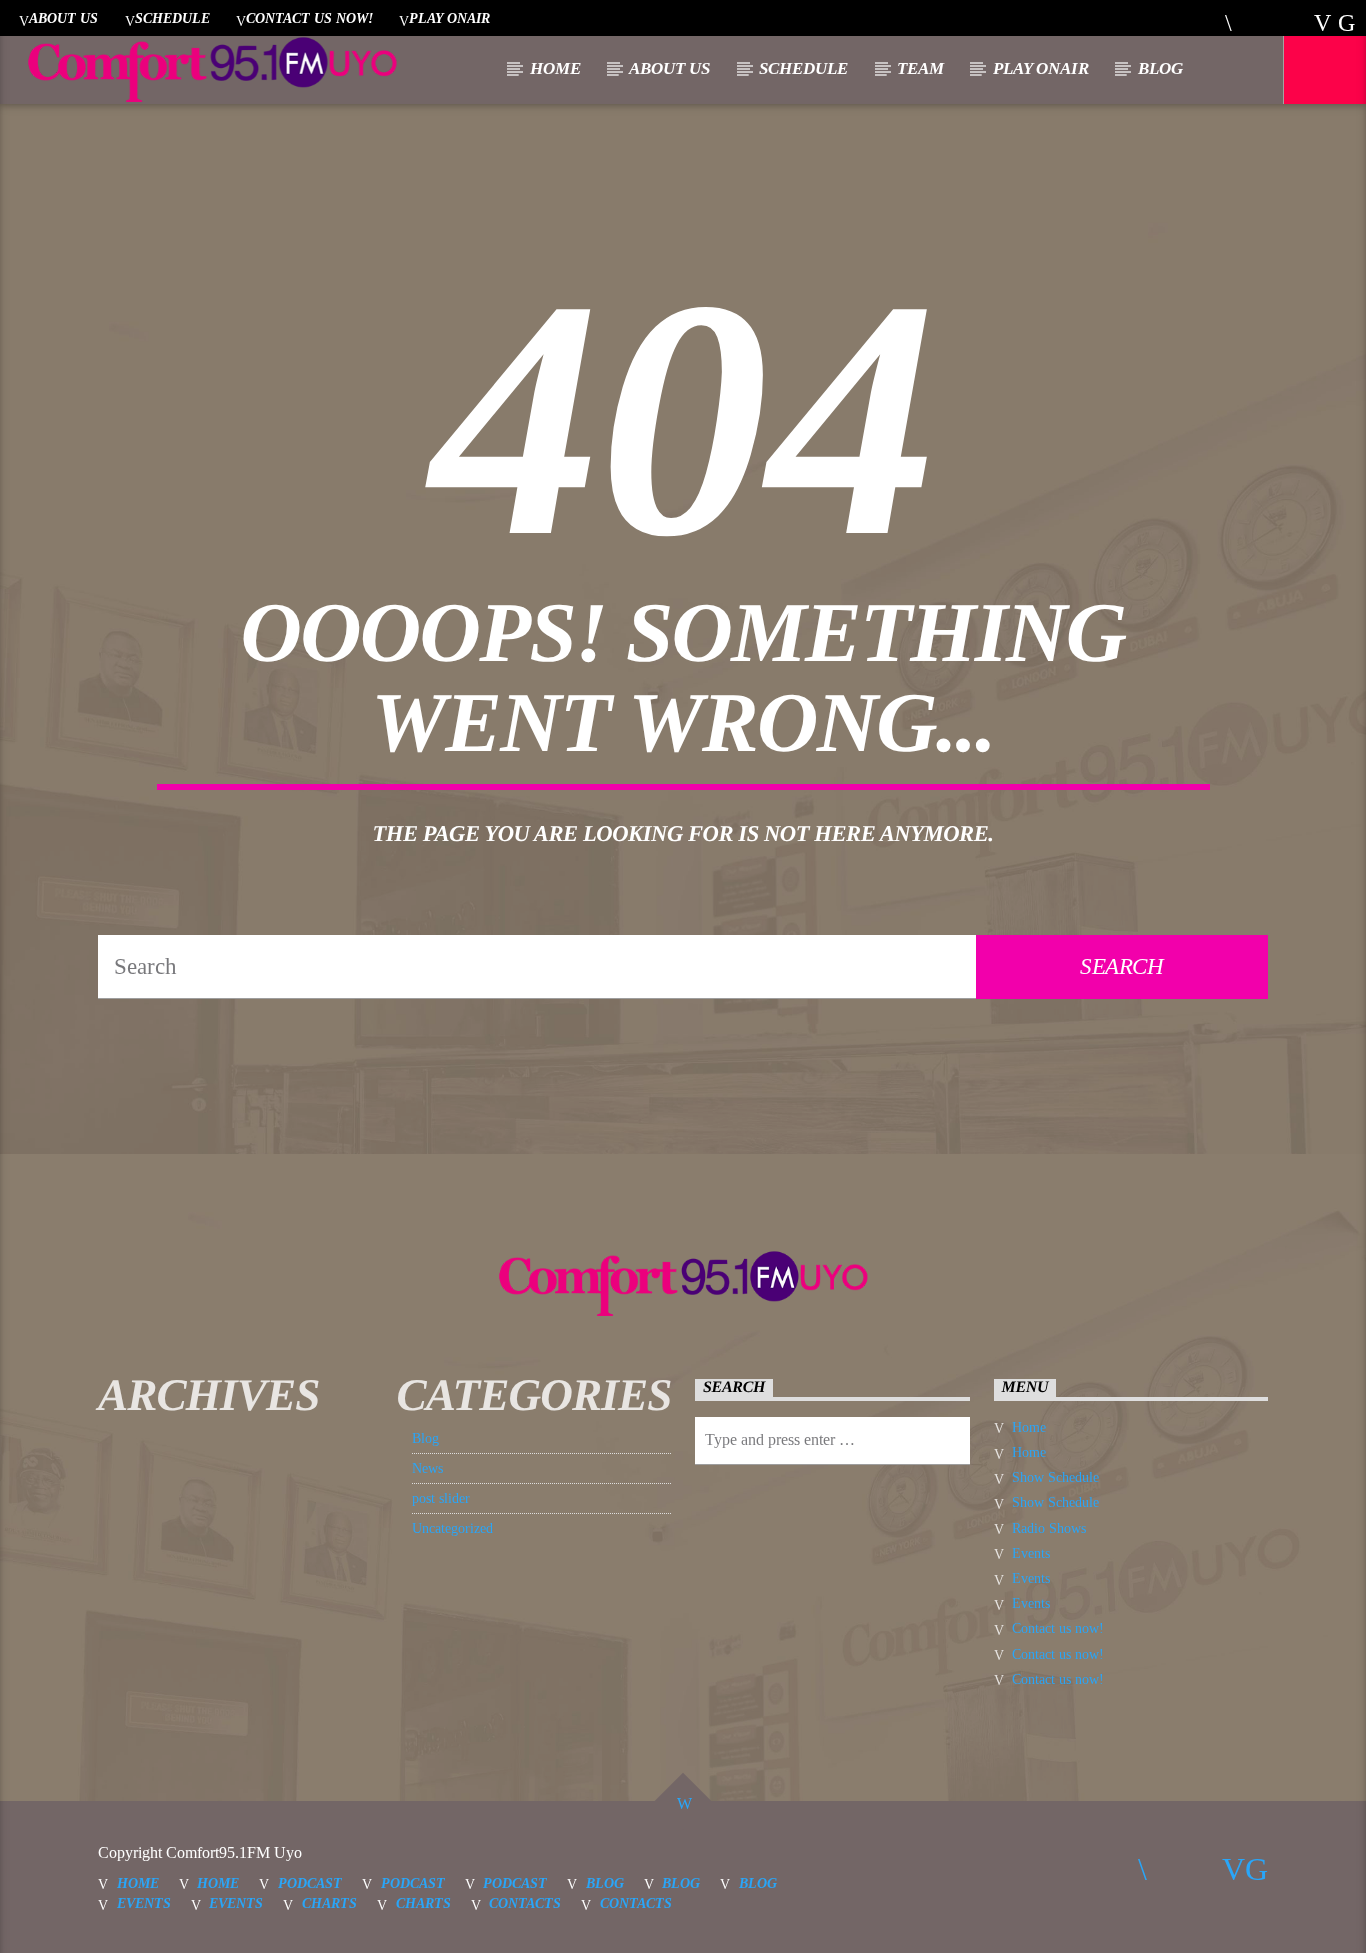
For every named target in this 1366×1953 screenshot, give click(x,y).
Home (555, 68)
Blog (1160, 68)
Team (920, 68)
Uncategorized (452, 1528)
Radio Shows (1049, 1528)
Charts (329, 1903)
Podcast (310, 1883)
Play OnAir (449, 18)
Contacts (525, 1903)
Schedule (172, 18)
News (427, 1468)
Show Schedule (1055, 1477)
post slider (441, 1498)
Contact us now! (309, 18)
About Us (63, 18)
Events (1031, 1553)
